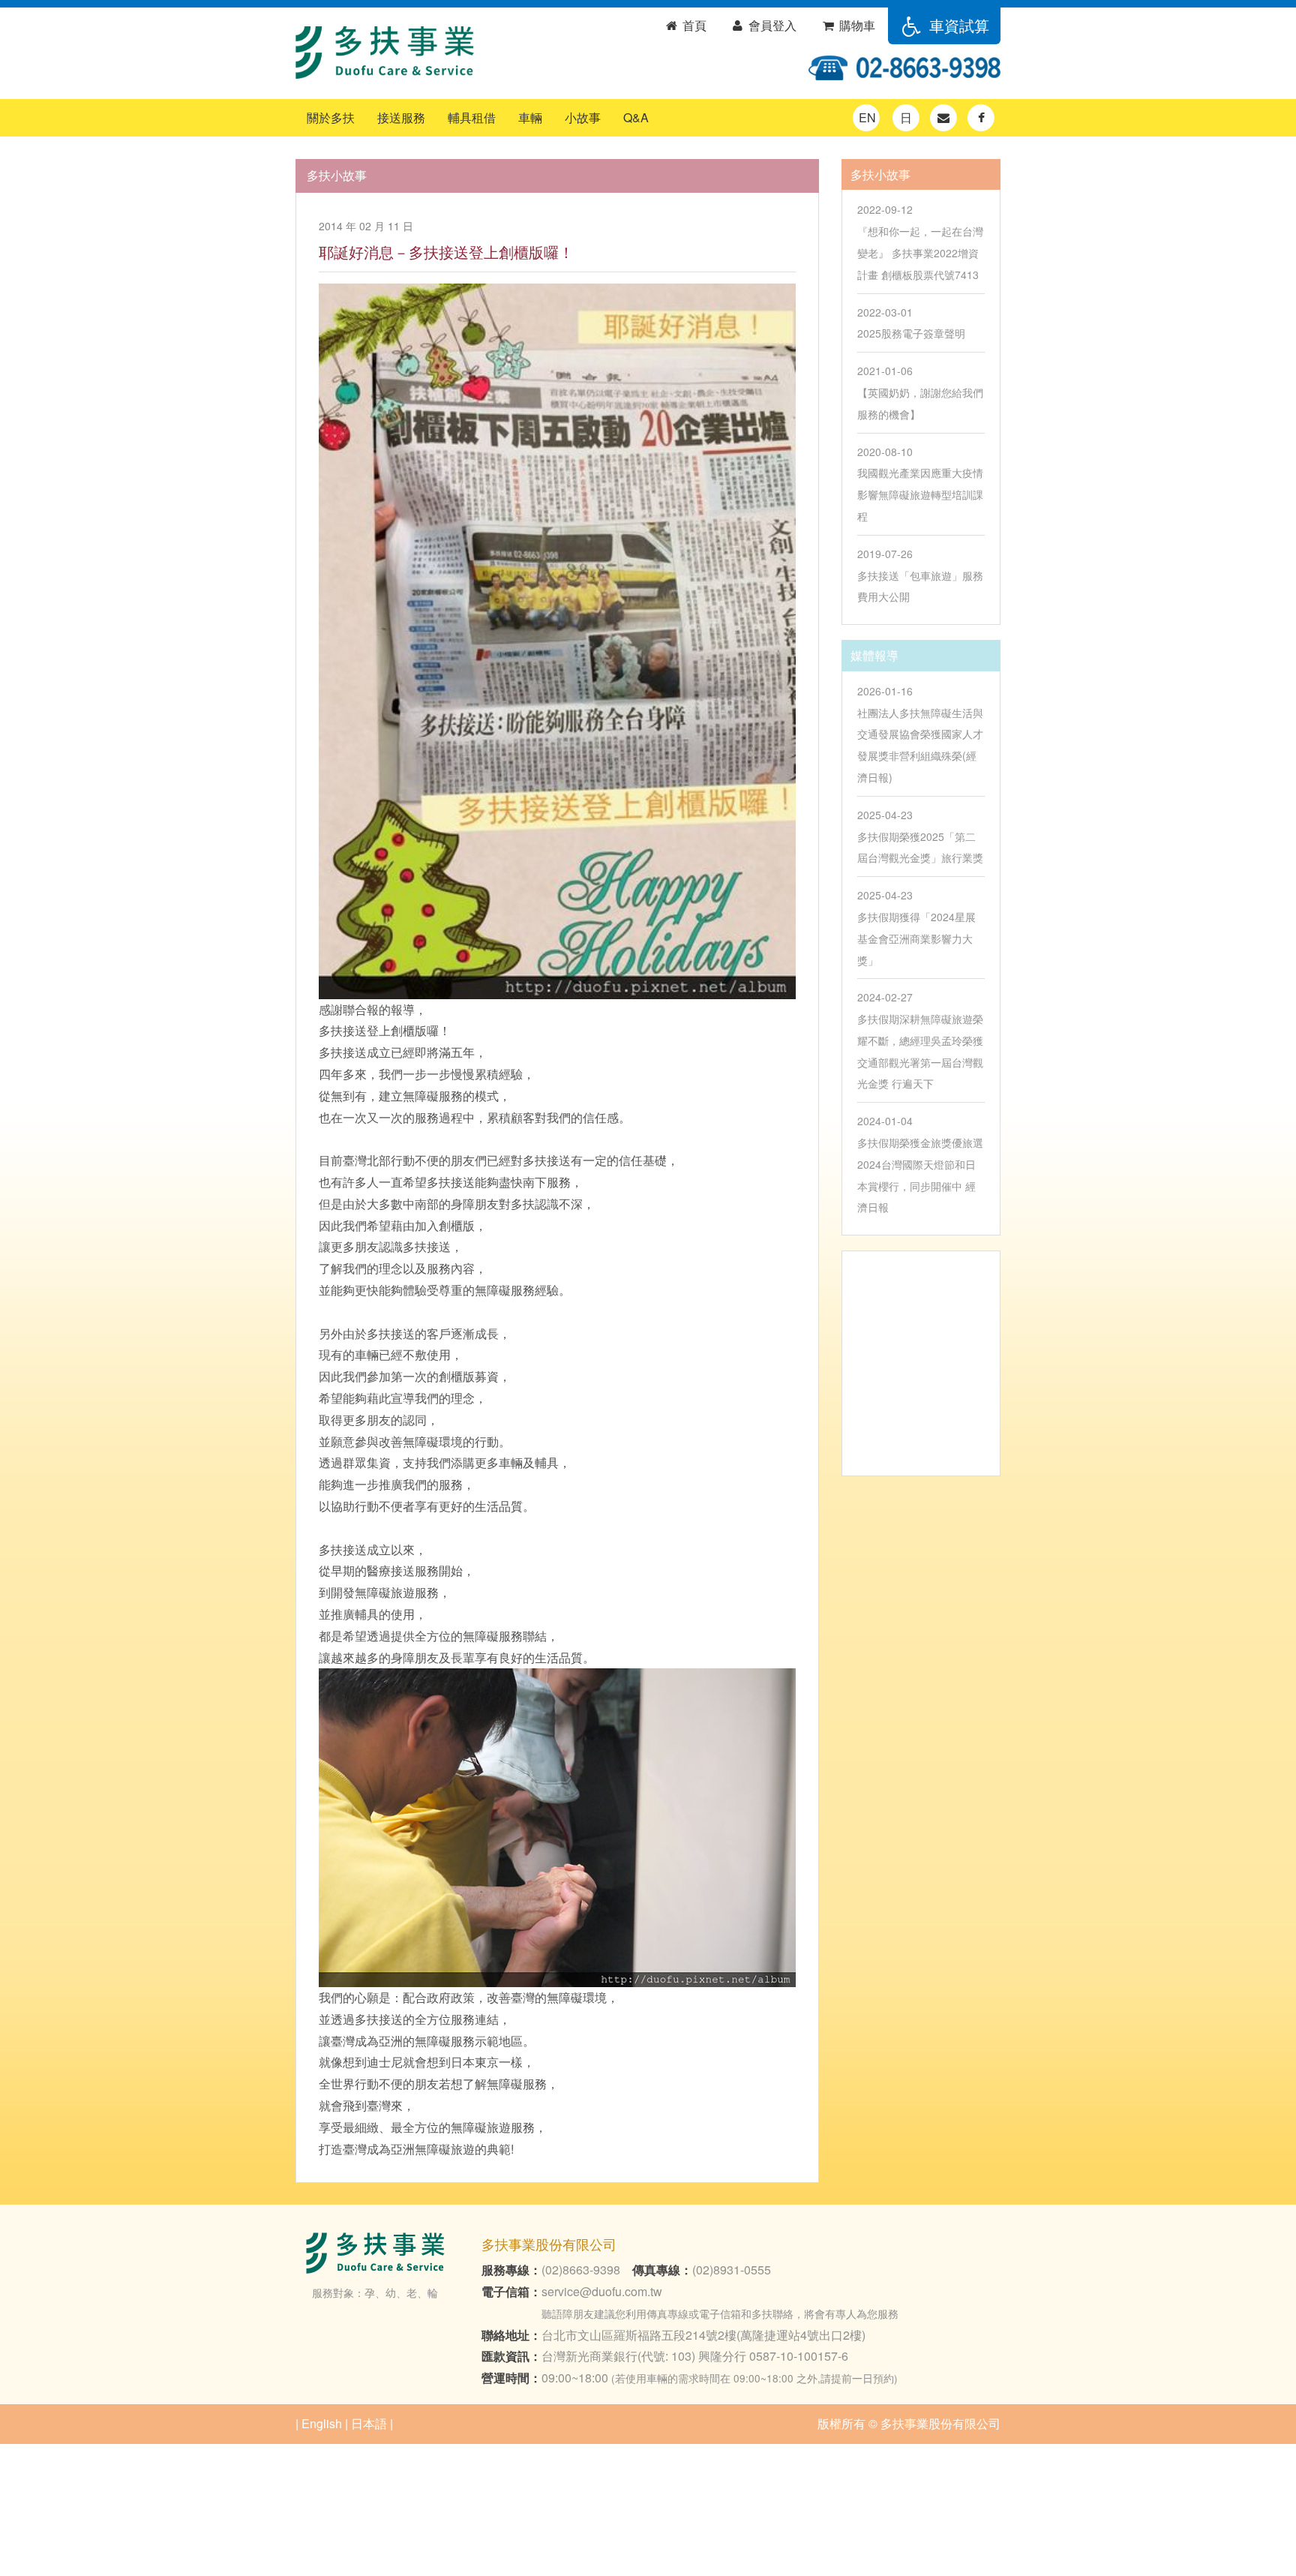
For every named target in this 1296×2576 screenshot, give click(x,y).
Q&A (636, 117)
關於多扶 (331, 117)
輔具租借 (472, 117)
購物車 (856, 25)
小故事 (583, 117)
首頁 (693, 25)
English (322, 2423)
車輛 (530, 117)
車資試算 (957, 25)
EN (867, 117)
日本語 (369, 2423)
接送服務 (401, 117)
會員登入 (771, 25)
